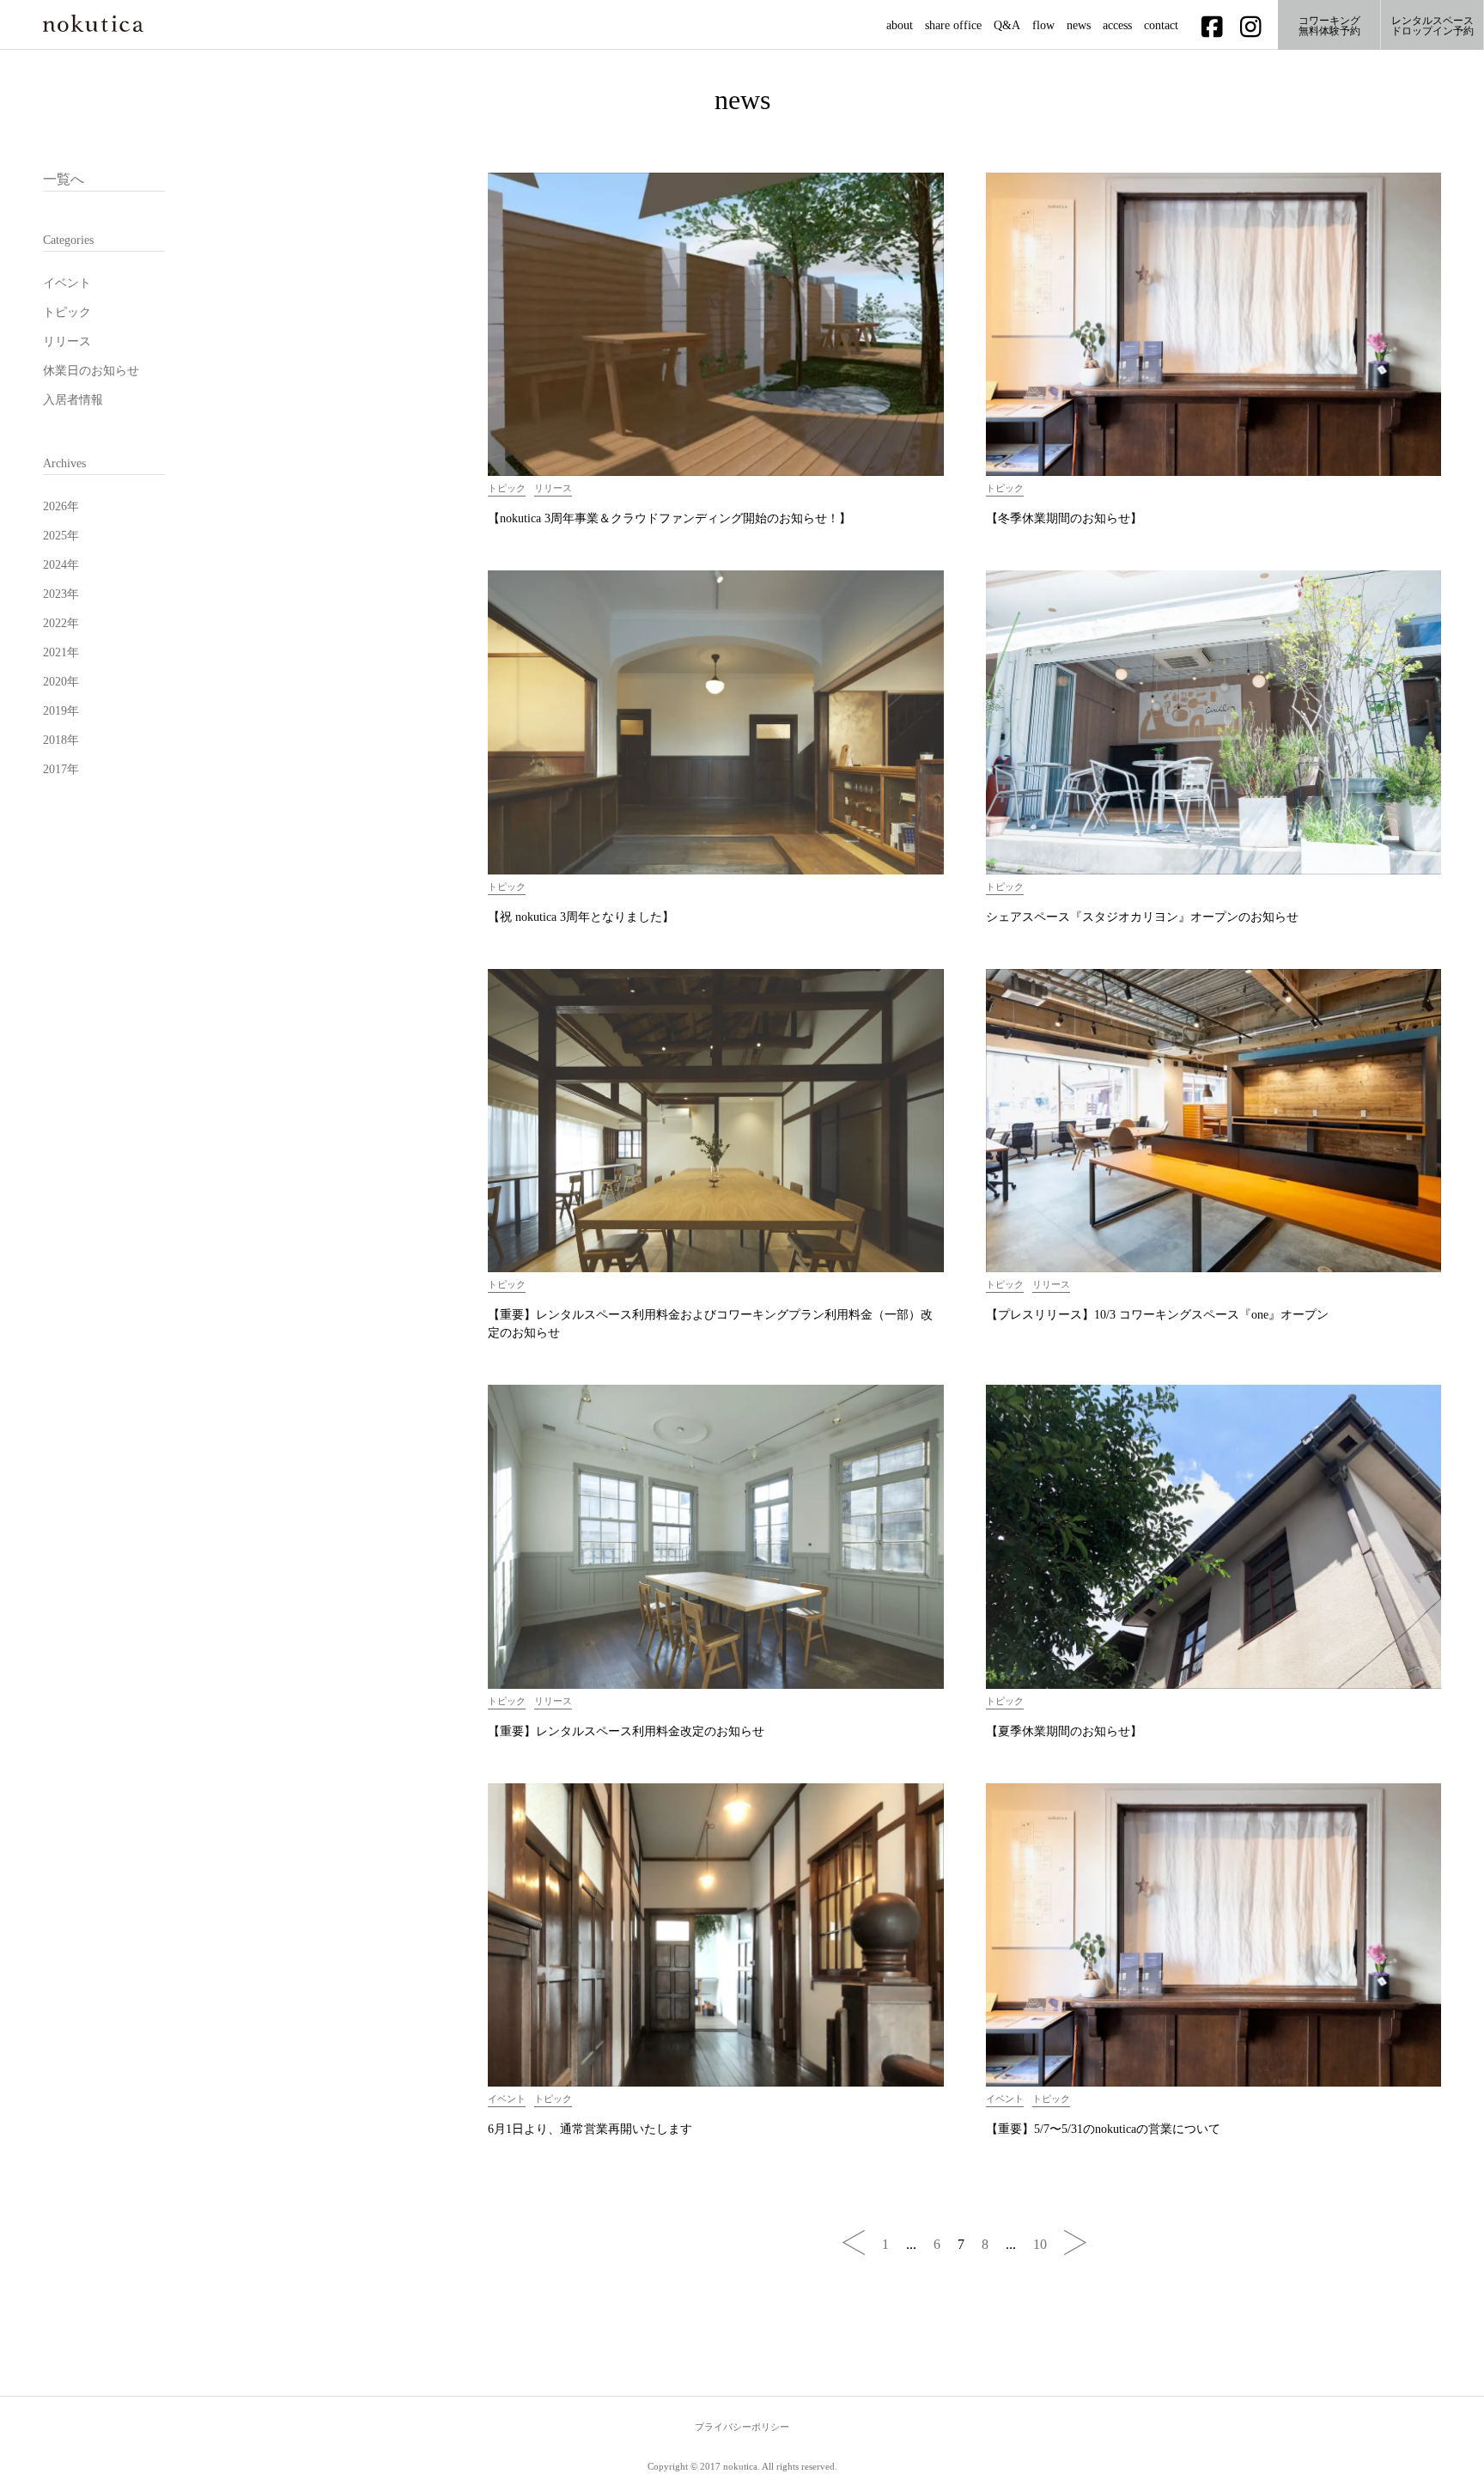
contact (1161, 26)
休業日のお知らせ (91, 371)
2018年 (61, 740)
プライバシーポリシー (742, 2427)
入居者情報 (73, 400)
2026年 (61, 506)
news (1079, 26)
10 (1040, 2244)
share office (953, 26)
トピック (67, 312)
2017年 (61, 769)
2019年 (61, 711)
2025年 (61, 536)
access (1117, 26)
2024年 (61, 565)
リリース (67, 341)
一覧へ (64, 179)
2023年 (61, 594)
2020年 (61, 682)
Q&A (1007, 26)
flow (1043, 26)
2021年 (61, 652)
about (900, 26)
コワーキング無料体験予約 (1329, 26)
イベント (67, 283)
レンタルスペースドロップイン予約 (1432, 26)
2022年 (61, 623)
